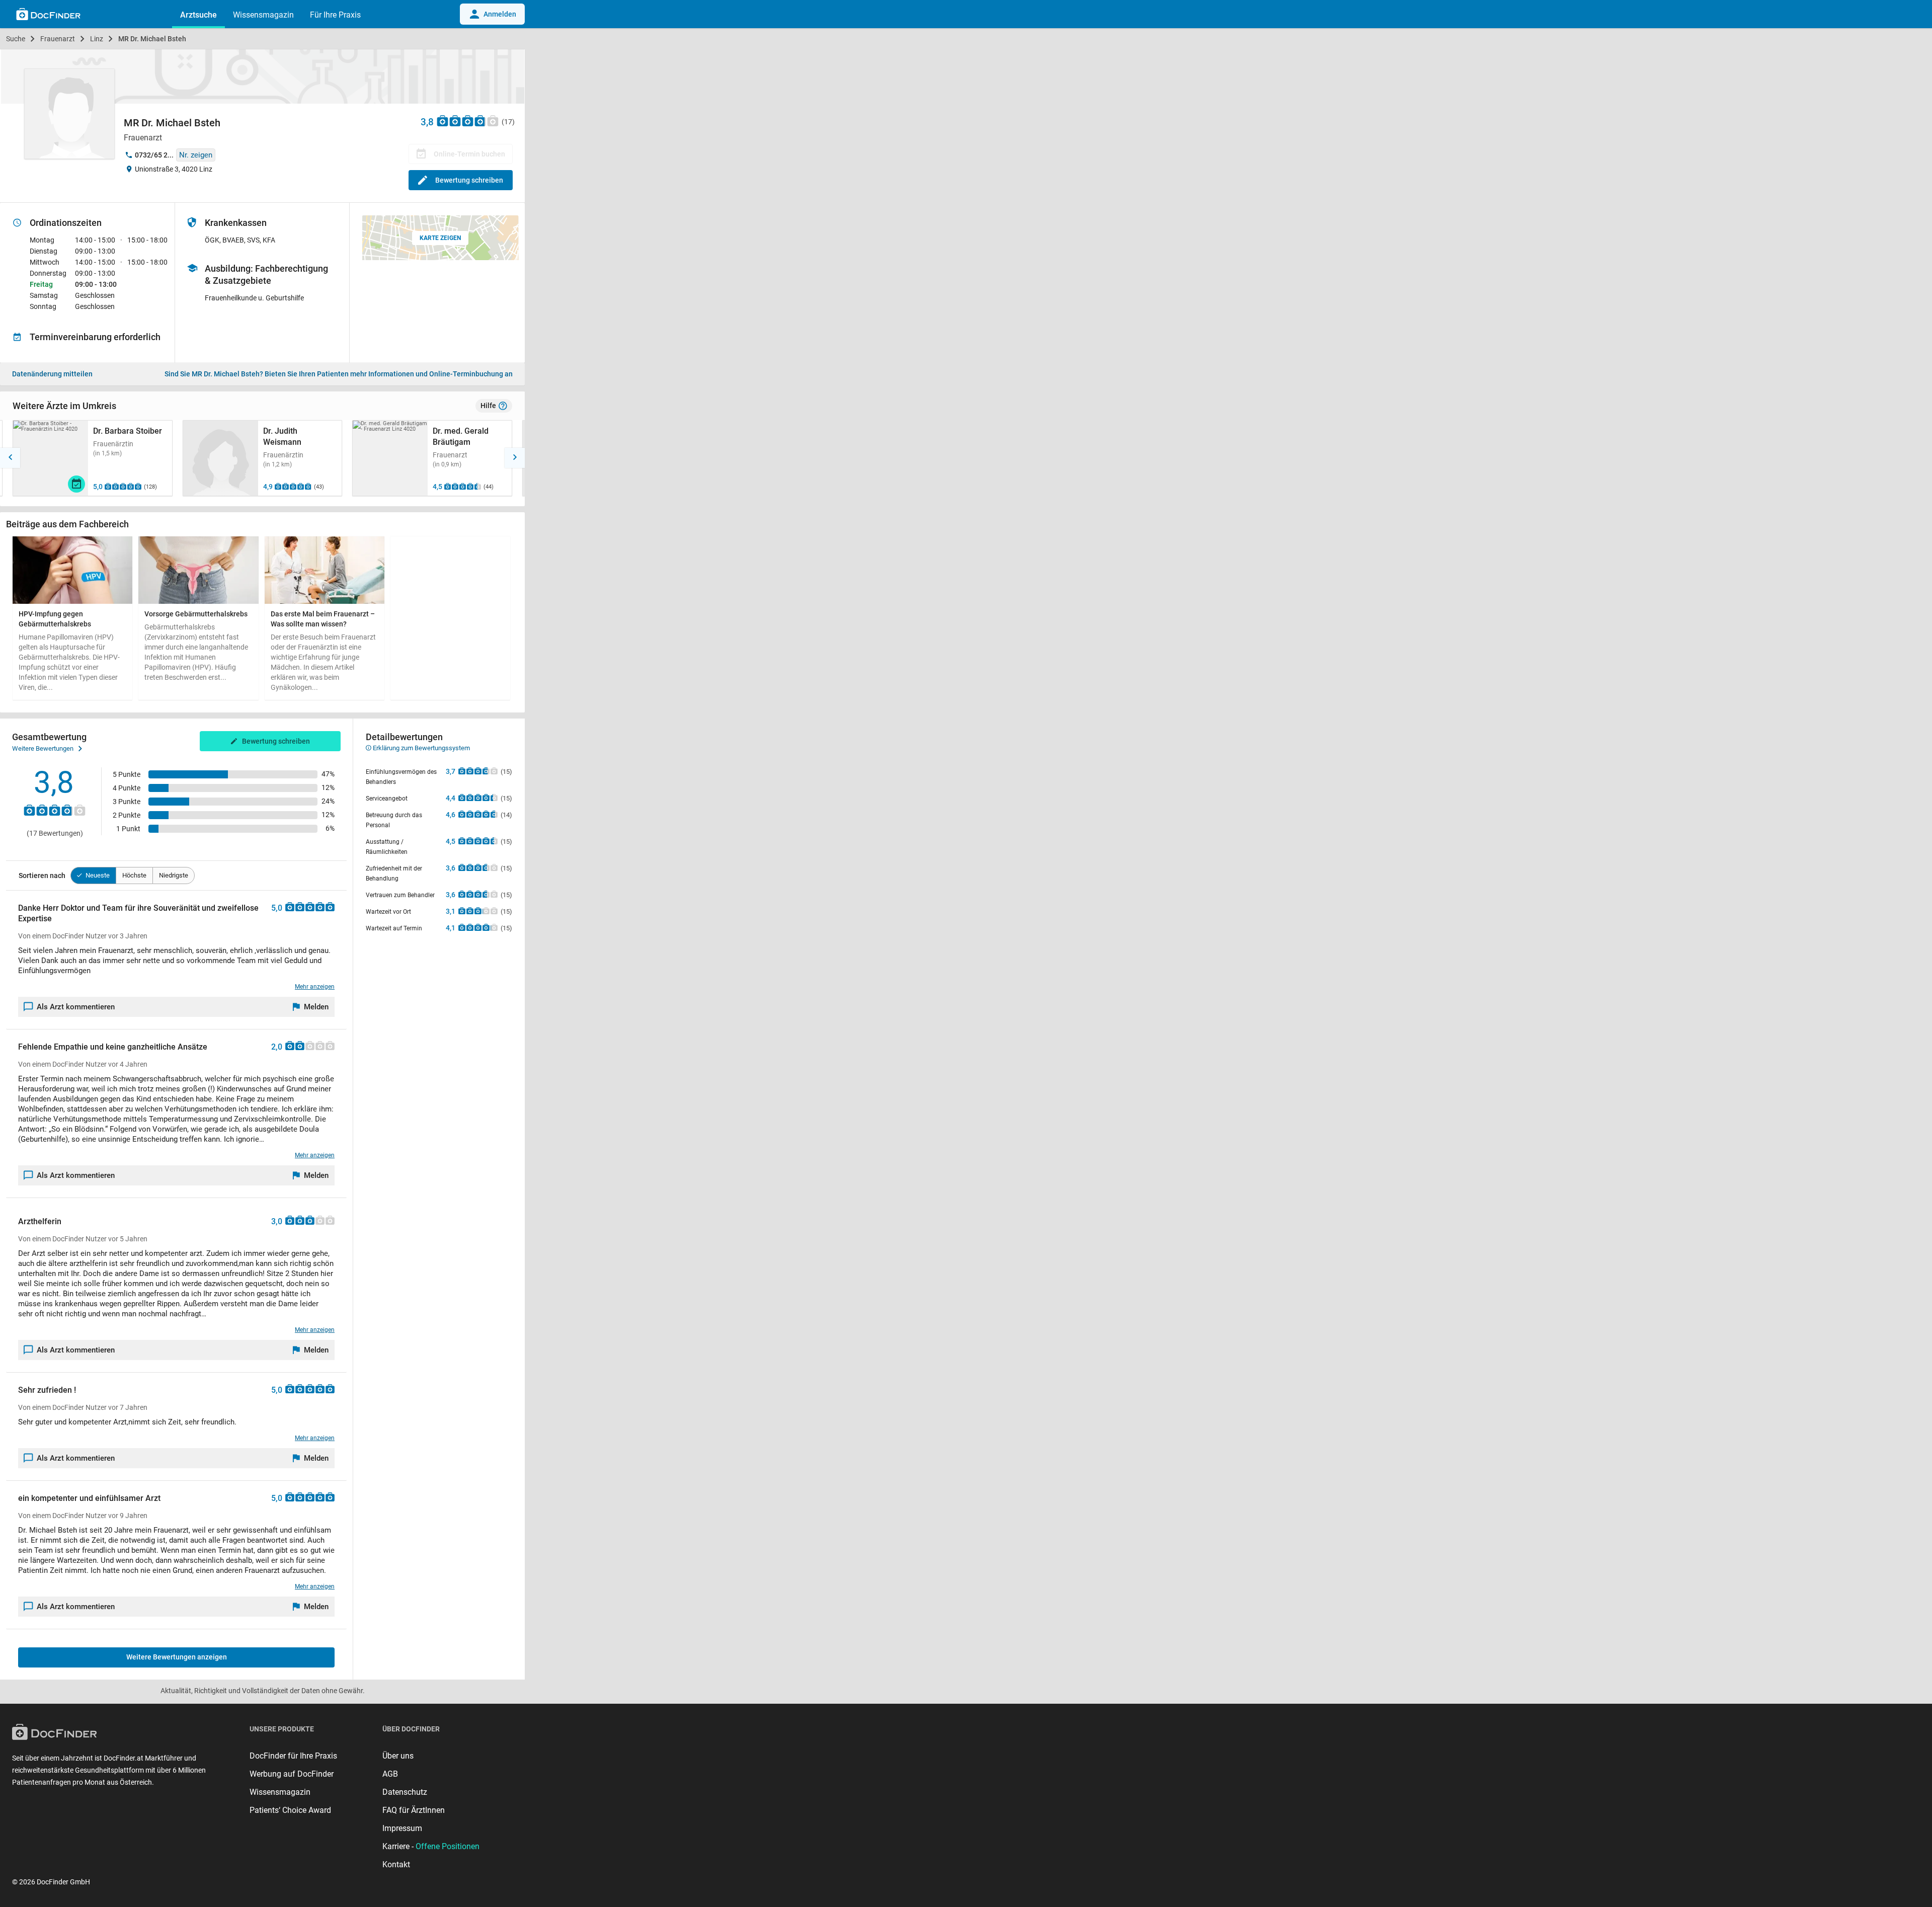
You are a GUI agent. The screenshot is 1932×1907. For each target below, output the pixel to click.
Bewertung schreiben (469, 180)
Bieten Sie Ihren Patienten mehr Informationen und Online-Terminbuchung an (339, 374)
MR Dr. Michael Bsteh (152, 39)
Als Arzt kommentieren (76, 1007)
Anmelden (500, 14)
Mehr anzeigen (315, 987)
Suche (16, 39)
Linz (97, 39)
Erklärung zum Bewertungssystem (421, 748)
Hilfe (488, 406)
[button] (10, 458)
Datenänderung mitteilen (52, 374)
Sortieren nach (42, 876)
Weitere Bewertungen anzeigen (177, 1657)
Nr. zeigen (196, 155)
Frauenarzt (58, 39)
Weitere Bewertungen (43, 748)
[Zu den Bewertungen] (468, 121)
